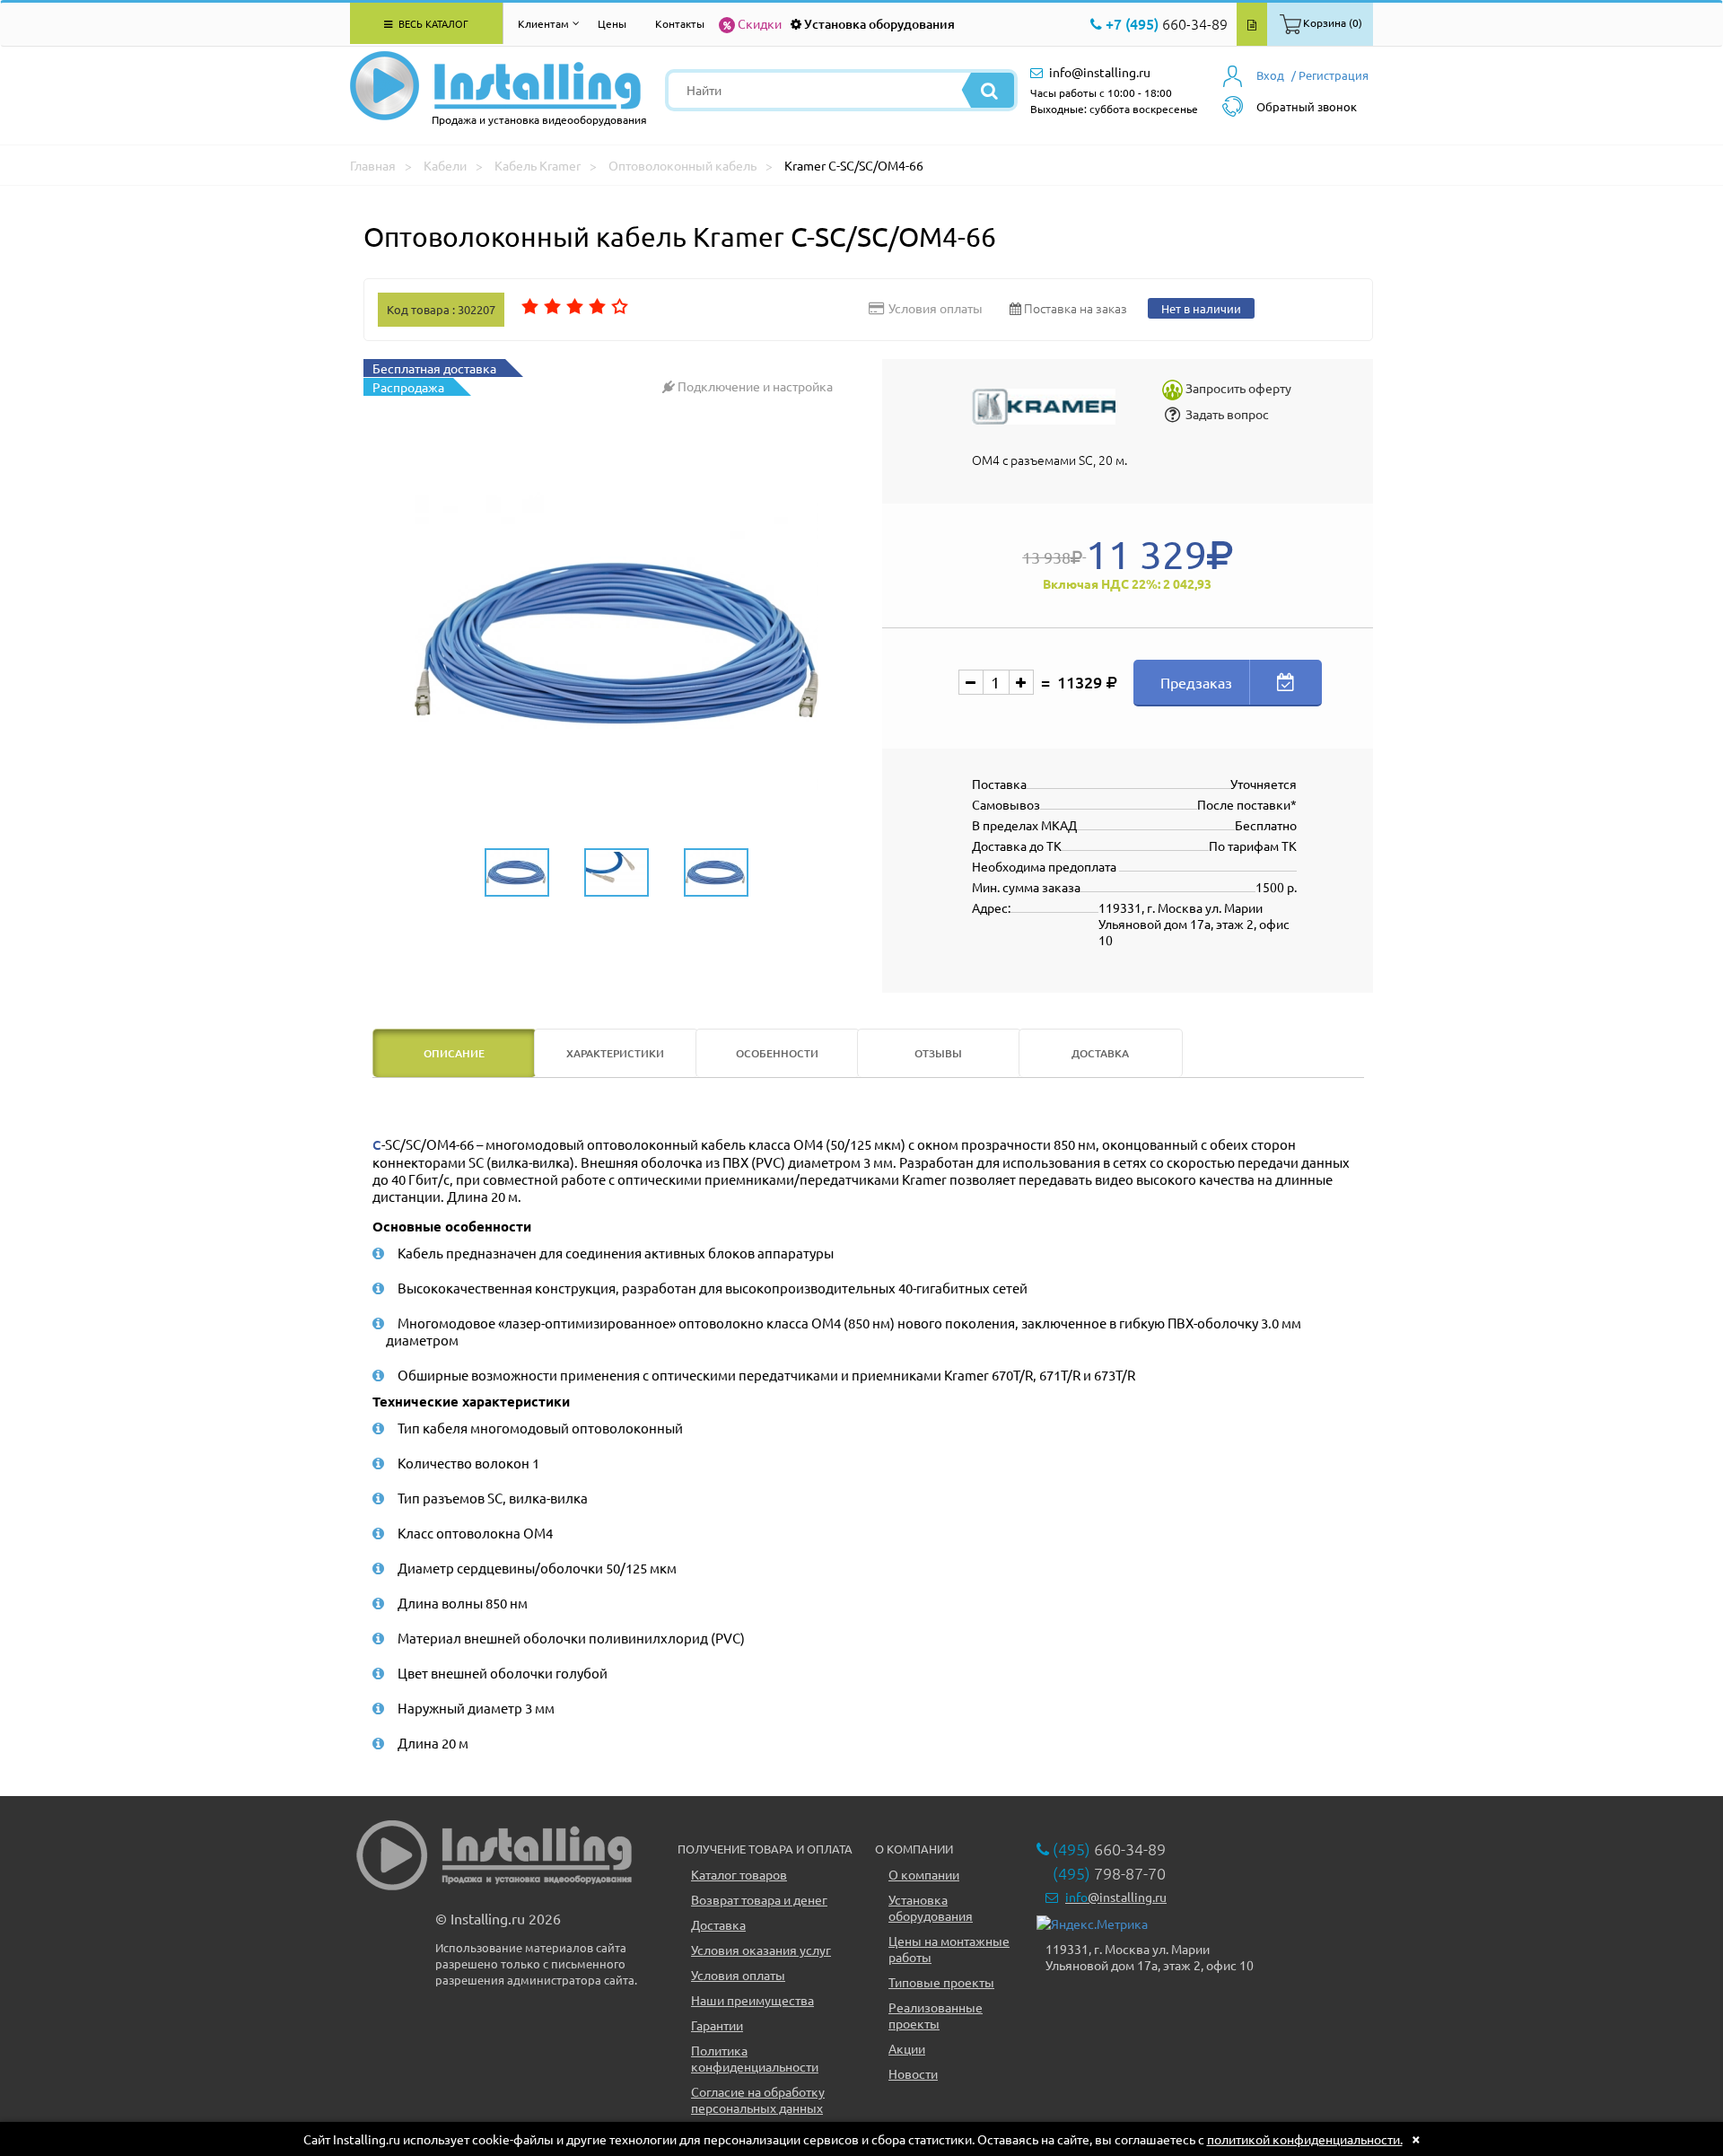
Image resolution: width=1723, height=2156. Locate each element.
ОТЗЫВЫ (938, 1053)
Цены (612, 23)
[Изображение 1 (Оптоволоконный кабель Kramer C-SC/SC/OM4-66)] (616, 644)
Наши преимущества (752, 2000)
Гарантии (717, 2025)
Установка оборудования (879, 24)
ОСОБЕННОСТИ (777, 1053)
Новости (913, 2073)
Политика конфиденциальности (755, 2058)
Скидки (760, 23)
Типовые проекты (941, 1982)
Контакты (680, 23)
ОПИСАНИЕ (454, 1053)
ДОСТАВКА (1100, 1053)
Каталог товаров (739, 1874)
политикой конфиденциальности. (1305, 2139)
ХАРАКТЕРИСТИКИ (615, 1053)
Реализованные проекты (936, 2015)
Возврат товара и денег (759, 1899)
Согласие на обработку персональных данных (758, 2099)
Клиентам (543, 23)
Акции (907, 2048)
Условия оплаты (738, 1975)
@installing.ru (1116, 1897)
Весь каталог (432, 23)
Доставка (718, 1924)
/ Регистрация (1330, 75)
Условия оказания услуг (761, 1950)
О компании (924, 1874)
